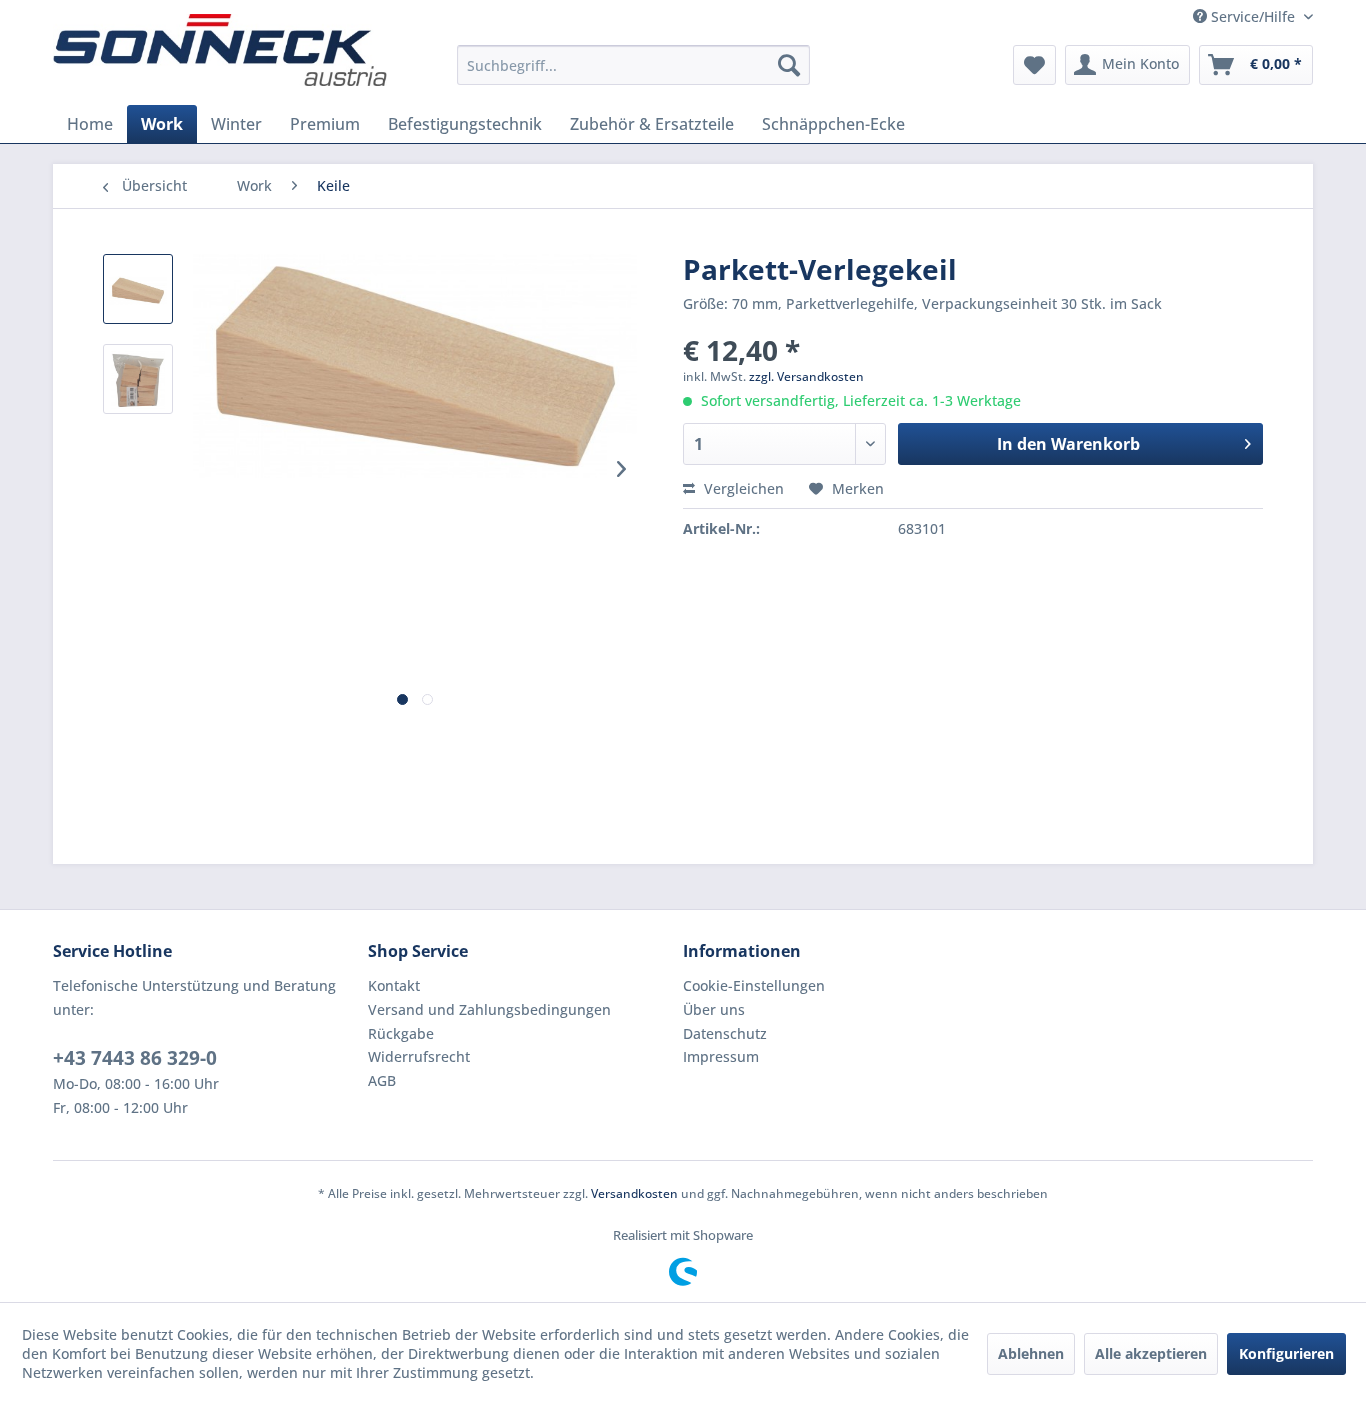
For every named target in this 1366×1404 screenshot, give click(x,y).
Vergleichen (742, 488)
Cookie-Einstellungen (754, 985)
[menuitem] (633, 65)
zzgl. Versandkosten (806, 376)
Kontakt (394, 985)
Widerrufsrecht (419, 1056)
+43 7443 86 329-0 (135, 1058)
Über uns (714, 1009)
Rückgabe (401, 1033)
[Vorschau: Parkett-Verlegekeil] (138, 289)
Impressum (721, 1056)
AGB (382, 1080)
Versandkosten (634, 1193)
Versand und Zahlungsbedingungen (489, 1009)
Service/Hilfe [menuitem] (1253, 16)
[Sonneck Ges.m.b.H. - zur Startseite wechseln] (220, 50)
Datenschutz (725, 1033)
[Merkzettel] (1034, 65)
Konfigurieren (1286, 1353)
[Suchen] (789, 65)
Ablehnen (1031, 1353)
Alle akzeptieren (1151, 1353)
